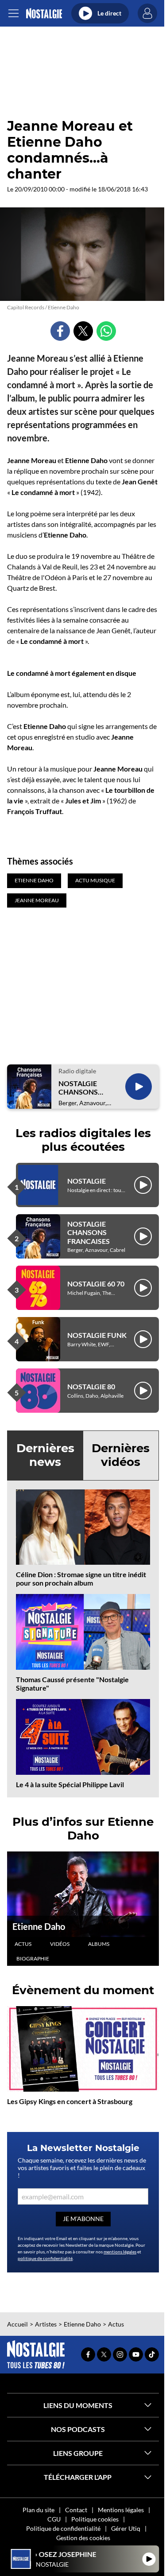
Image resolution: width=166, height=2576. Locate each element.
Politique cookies (95, 2519)
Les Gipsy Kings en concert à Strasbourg (70, 2101)
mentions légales (120, 2252)
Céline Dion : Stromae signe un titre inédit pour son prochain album (81, 1578)
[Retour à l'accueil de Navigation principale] (44, 14)
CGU (54, 2519)
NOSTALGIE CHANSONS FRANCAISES (80, 1087)
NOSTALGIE (87, 1181)
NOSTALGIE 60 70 (96, 1284)
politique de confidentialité (45, 2258)
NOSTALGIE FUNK (97, 1335)
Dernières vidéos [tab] (121, 1455)
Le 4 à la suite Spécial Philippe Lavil (70, 1784)
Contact (76, 2510)
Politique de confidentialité (63, 2528)
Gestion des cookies (83, 2538)
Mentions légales (121, 2510)
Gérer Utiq (126, 2528)
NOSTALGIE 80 (91, 1386)
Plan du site (39, 2510)
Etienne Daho (39, 1926)
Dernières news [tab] (45, 1455)
